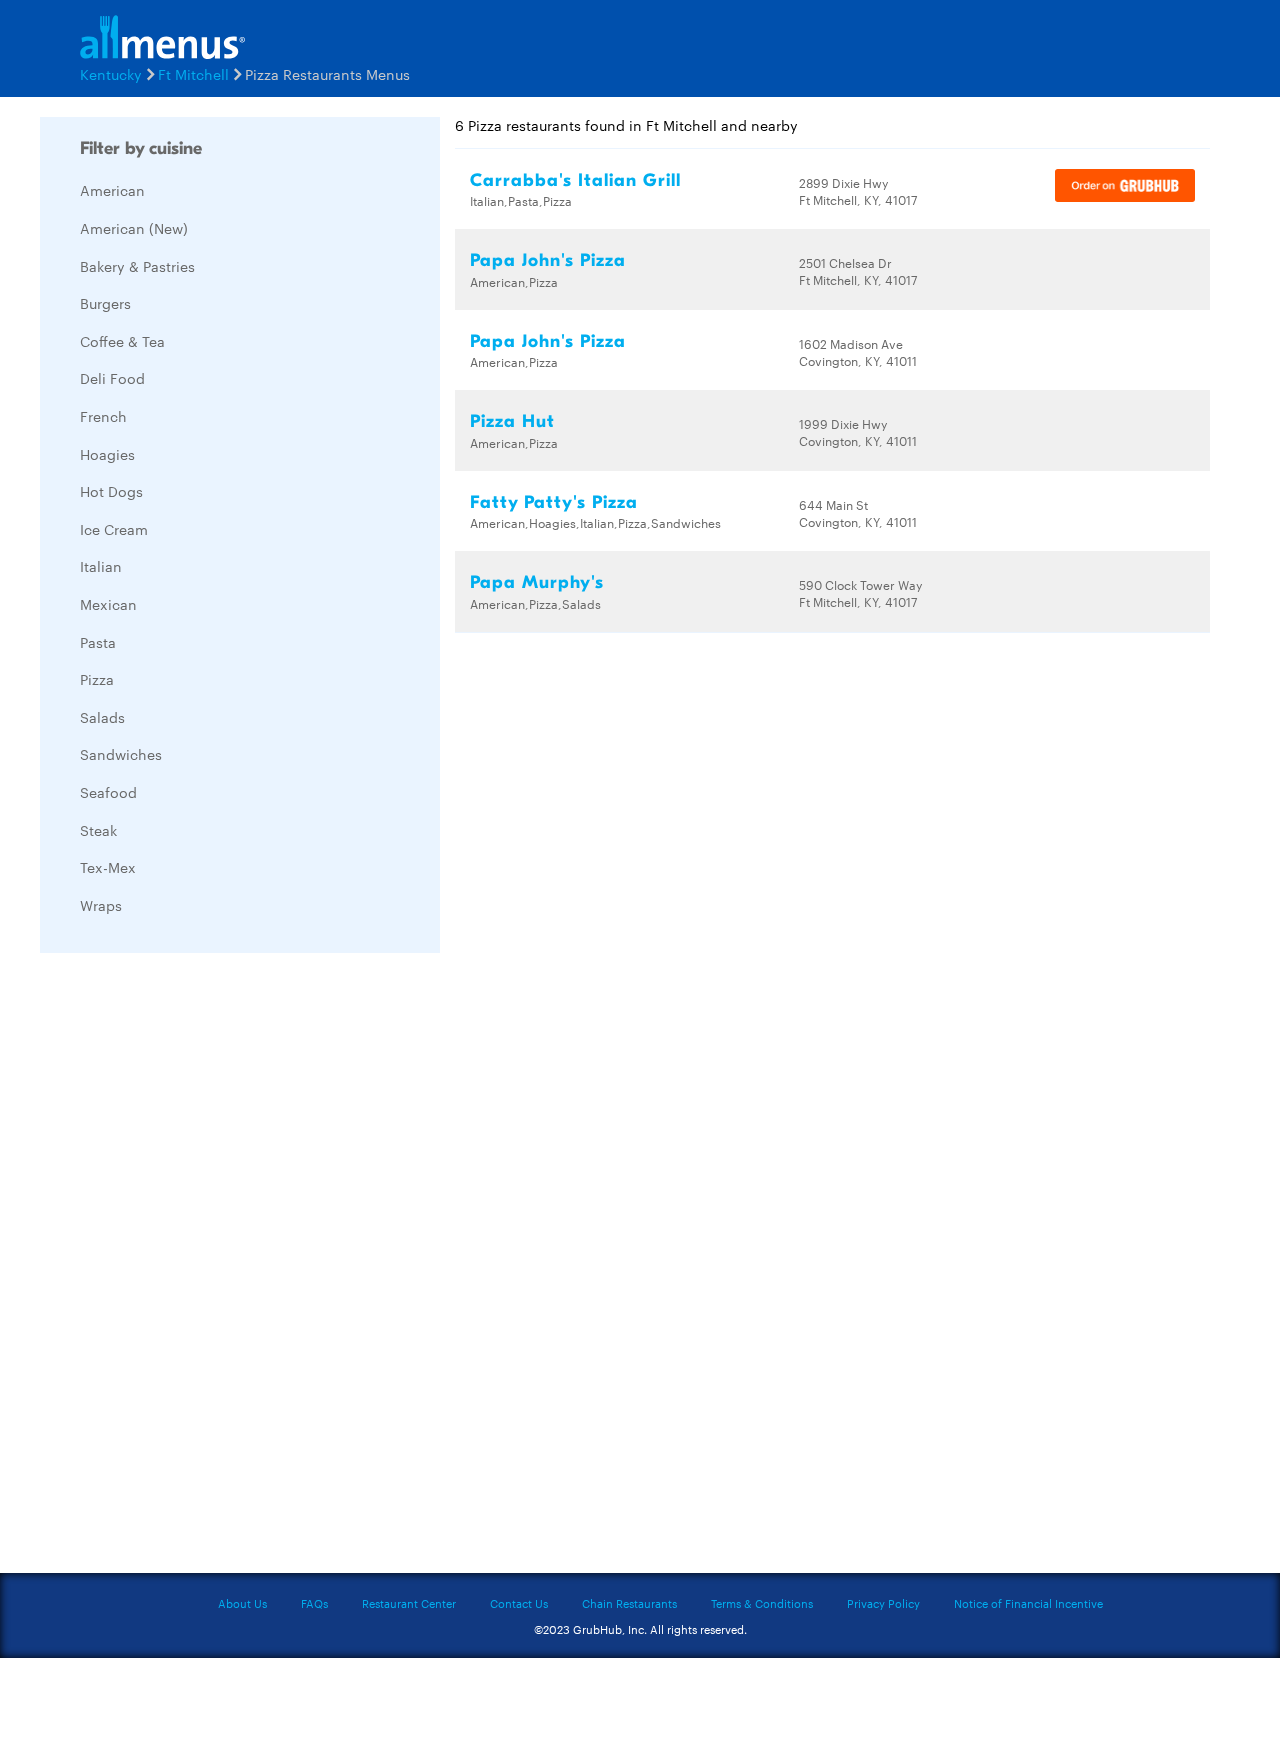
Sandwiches (121, 754)
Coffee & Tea (122, 341)
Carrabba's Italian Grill (575, 180)
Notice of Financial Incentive (1028, 1603)
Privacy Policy (883, 1603)
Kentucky (111, 74)
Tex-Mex (108, 867)
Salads (102, 717)
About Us (242, 1603)
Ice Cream (114, 529)
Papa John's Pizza (548, 260)
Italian (101, 566)
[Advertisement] (190, 1268)
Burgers (105, 303)
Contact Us (519, 1603)
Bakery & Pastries (137, 266)
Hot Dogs (111, 491)
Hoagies (107, 454)
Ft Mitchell (193, 74)
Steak (98, 830)
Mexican (108, 604)
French (103, 416)
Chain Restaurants (629, 1603)
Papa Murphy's (537, 582)
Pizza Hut (512, 421)
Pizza (97, 679)
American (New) (134, 228)
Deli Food (112, 378)
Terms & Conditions (762, 1603)
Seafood (108, 792)
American (112, 190)
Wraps (101, 905)
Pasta (98, 642)
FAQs (314, 1603)
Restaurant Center (409, 1603)
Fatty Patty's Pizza (554, 502)
